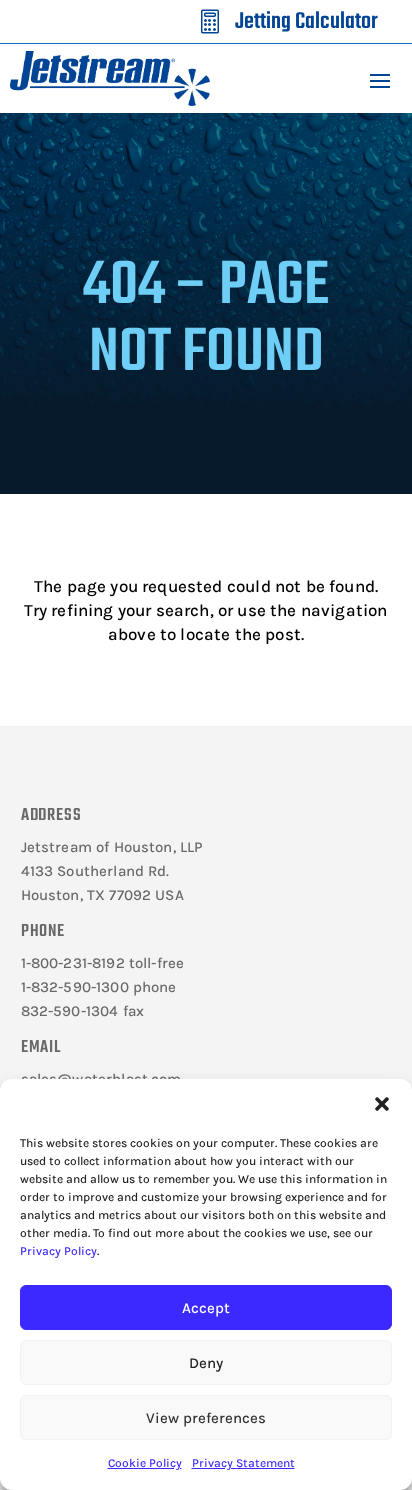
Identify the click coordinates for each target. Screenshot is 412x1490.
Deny (206, 1363)
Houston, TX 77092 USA (102, 895)
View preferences (206, 1418)
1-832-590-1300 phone (99, 987)
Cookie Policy (145, 1463)
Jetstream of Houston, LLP (112, 847)
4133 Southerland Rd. (95, 871)
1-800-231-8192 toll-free (103, 963)
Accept (206, 1308)
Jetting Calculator (306, 22)
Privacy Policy (58, 1251)
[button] (382, 1104)
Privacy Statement (243, 1463)
